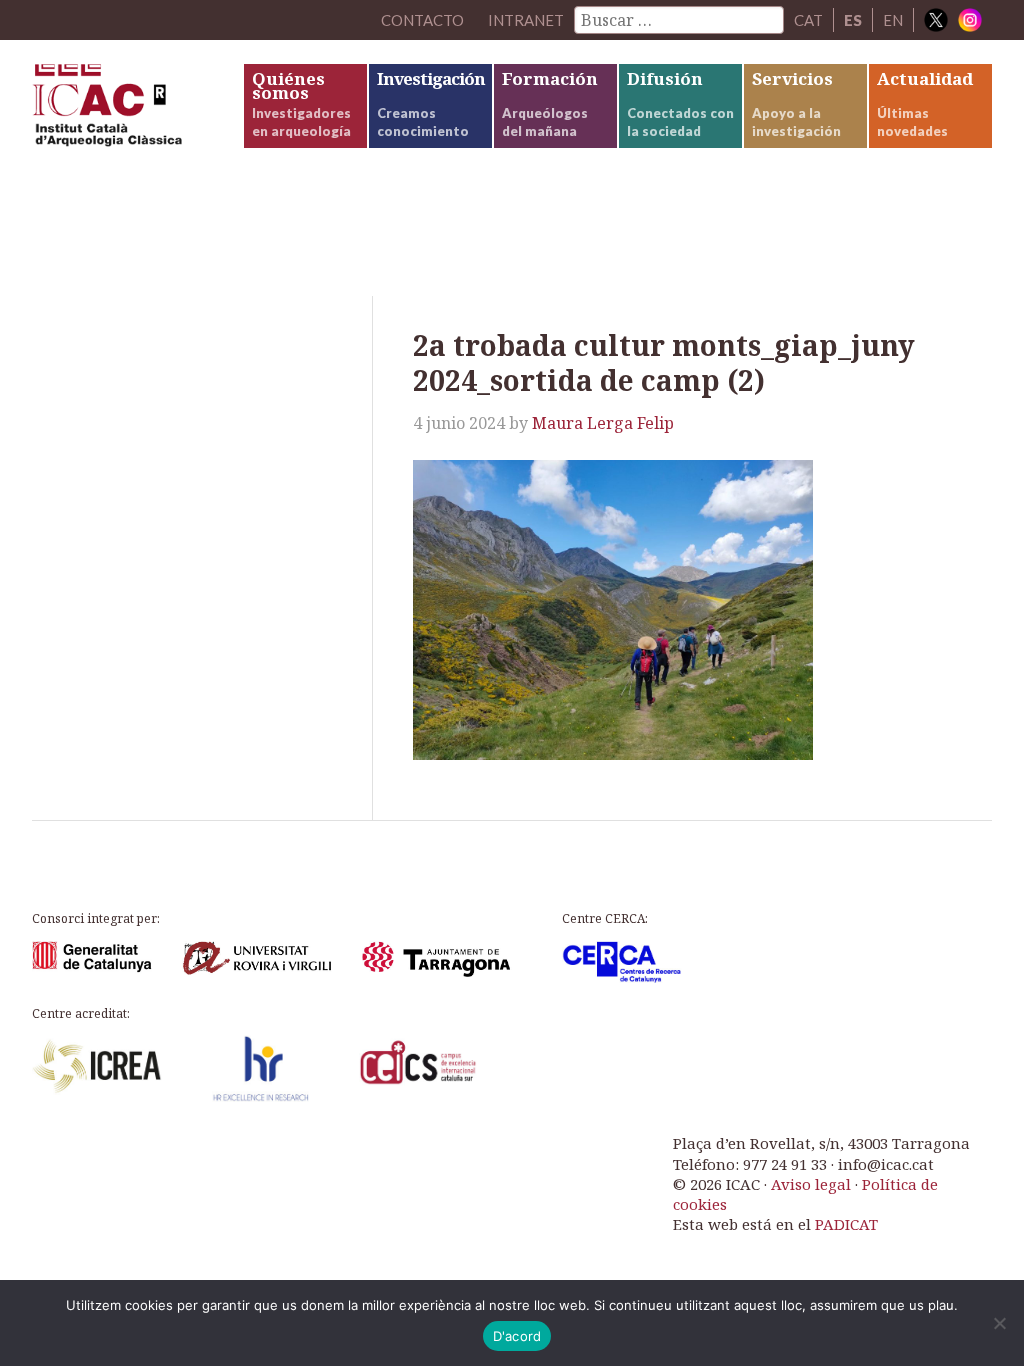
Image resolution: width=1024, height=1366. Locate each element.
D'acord (517, 1336)
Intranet (526, 20)
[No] (999, 1323)
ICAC (137, 110)
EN (893, 20)
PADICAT (846, 1224)
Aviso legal (811, 1184)
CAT (808, 20)
